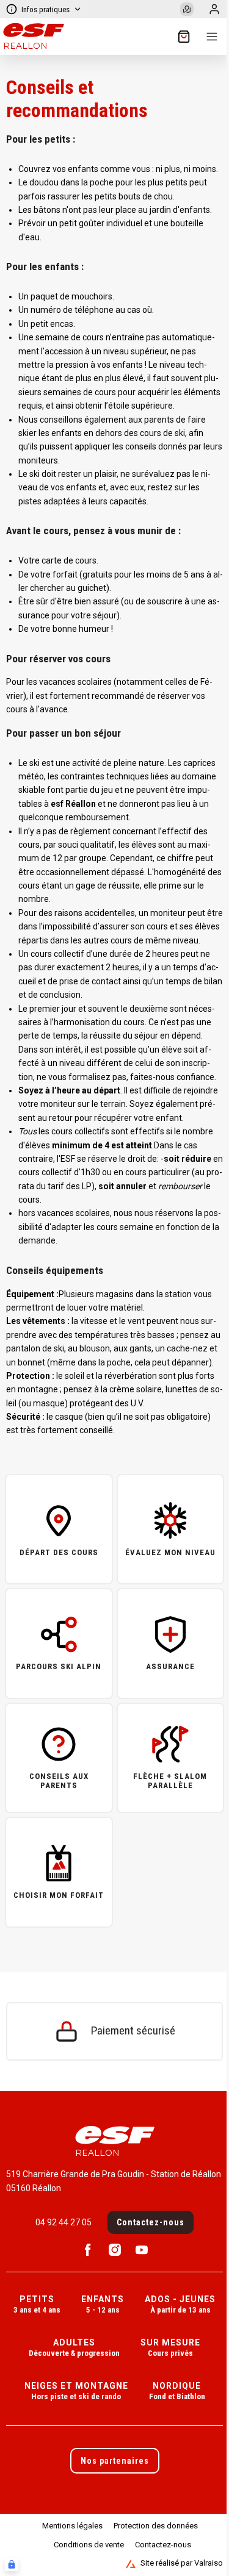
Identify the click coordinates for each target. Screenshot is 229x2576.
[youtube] (142, 2250)
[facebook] (88, 2250)
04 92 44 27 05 (64, 2222)
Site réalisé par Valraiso (182, 2563)
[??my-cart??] (184, 37)
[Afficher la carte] (187, 9)
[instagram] (115, 2250)
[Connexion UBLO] (12, 2564)
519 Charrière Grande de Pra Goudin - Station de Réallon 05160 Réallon (114, 2181)
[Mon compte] (214, 9)
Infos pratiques (45, 9)
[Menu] (212, 37)
